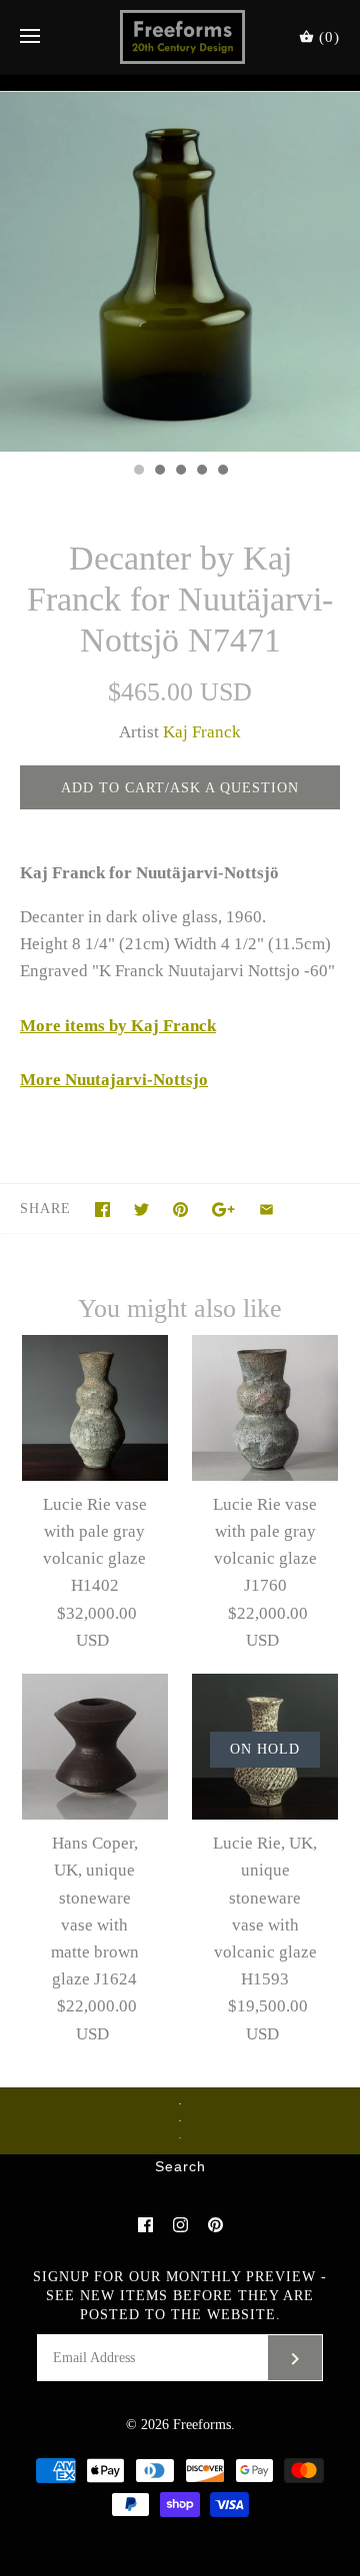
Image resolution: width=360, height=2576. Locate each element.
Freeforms (202, 2425)
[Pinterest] (215, 2225)
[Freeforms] (180, 37)
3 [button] (180, 472)
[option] (180, 272)
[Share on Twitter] (141, 1210)
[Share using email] (266, 1210)
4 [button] (201, 472)
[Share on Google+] (223, 1210)
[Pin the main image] (180, 1210)
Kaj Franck (202, 732)
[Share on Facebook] (102, 1210)
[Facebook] (145, 2225)
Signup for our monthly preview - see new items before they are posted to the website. (180, 2296)
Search (180, 2167)
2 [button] (159, 472)
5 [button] (222, 472)
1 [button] (138, 472)
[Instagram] (180, 2225)
